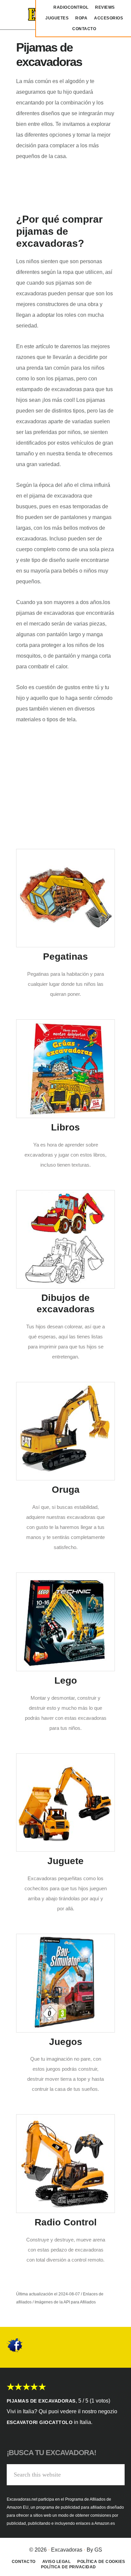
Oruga (66, 1490)
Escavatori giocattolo (40, 2422)
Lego (66, 1680)
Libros (65, 1127)
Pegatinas (65, 956)
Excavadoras (67, 2550)
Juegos (66, 2042)
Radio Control (66, 2222)
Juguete (65, 1861)
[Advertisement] (66, 777)
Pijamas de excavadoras (41, 2401)
